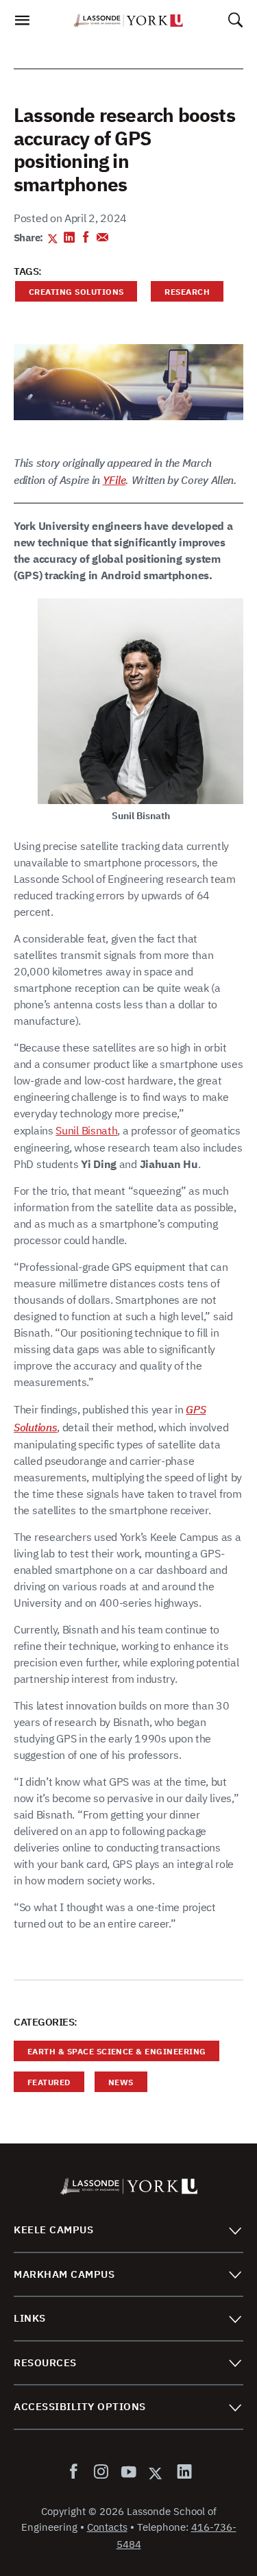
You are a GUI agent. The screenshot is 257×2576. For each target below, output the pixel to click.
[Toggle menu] (235, 2230)
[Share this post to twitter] (53, 239)
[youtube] (128, 2472)
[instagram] (101, 2472)
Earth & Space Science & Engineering (110, 2053)
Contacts (107, 2527)
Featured (42, 2084)
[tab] (128, 2230)
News (114, 2084)
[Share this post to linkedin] (70, 239)
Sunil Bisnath (86, 1130)
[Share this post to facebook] (86, 239)
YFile (114, 480)
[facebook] (76, 2472)
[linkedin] (182, 2472)
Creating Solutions (69, 294)
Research (180, 294)
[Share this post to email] (102, 239)
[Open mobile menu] (22, 24)
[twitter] (156, 2472)
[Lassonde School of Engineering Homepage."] (128, 21)
